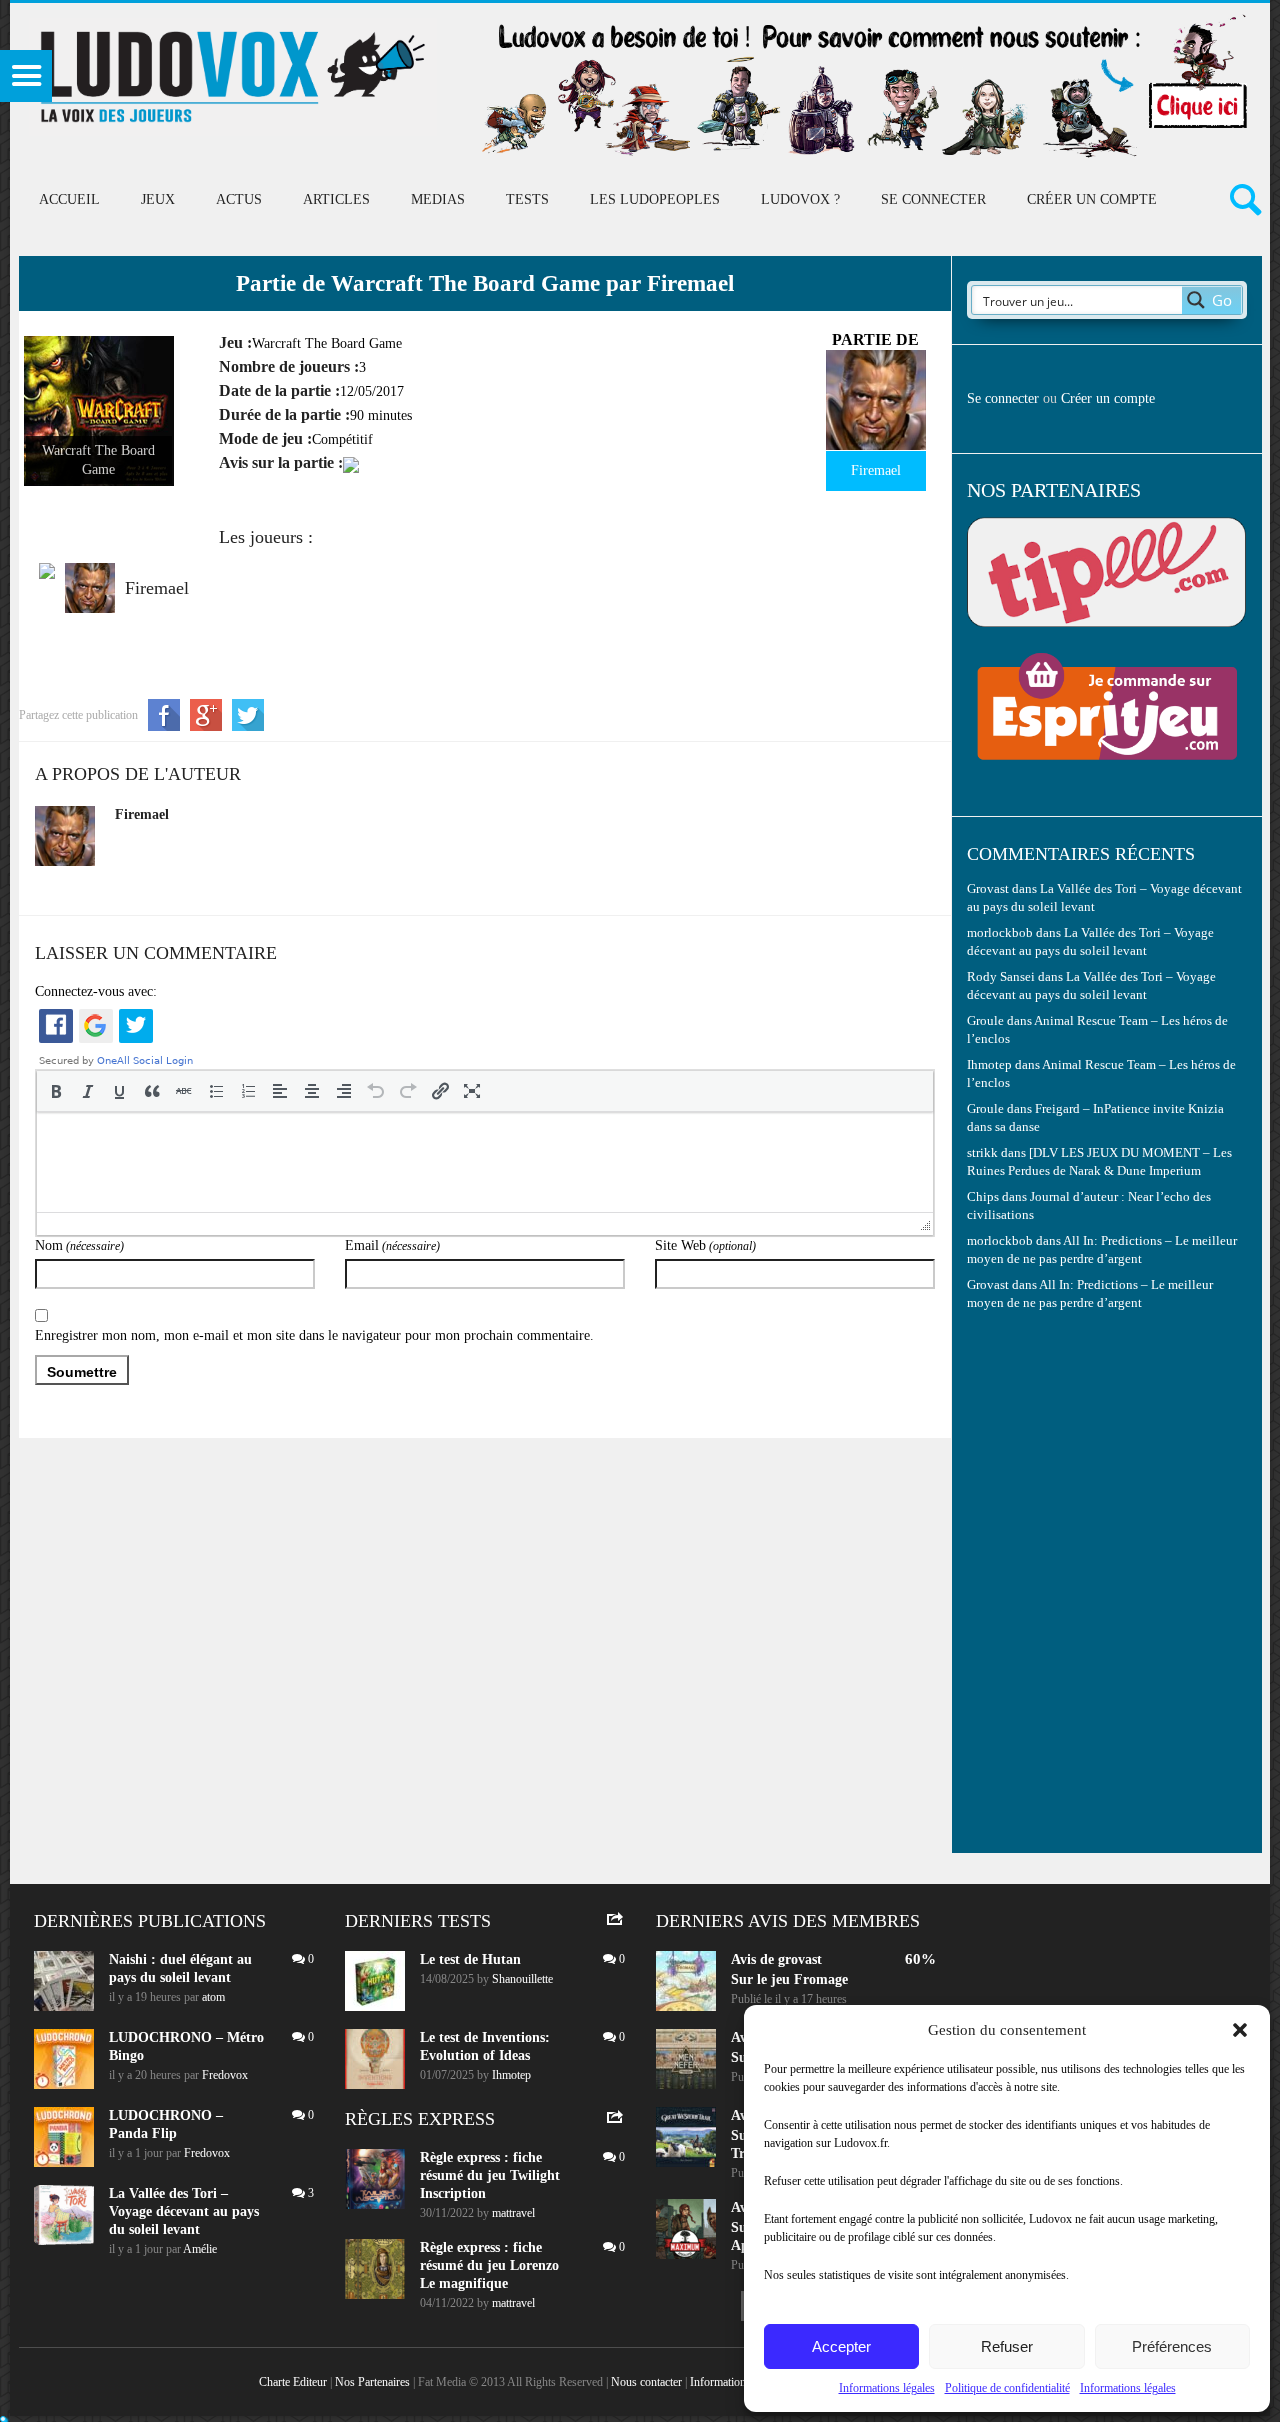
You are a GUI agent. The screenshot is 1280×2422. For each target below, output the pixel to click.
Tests (527, 199)
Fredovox (225, 2075)
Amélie (200, 2249)
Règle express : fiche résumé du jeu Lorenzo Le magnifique (489, 2265)
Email (392, 1245)
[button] (1240, 2030)
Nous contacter (646, 2382)
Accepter (841, 2346)
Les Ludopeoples (655, 199)
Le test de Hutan (470, 1959)
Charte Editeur (293, 2382)
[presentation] (56, 1091)
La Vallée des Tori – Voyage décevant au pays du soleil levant (184, 2211)
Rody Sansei (1001, 977)
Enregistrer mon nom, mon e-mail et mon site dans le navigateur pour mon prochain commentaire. (314, 1335)
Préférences (1172, 2346)
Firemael (142, 814)
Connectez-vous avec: (96, 991)
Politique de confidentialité (1007, 2388)
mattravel (513, 2213)
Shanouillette (522, 1979)
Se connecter (933, 199)
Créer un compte (1092, 199)
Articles (336, 199)
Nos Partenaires (372, 2382)
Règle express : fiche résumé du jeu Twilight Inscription (490, 2175)
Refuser (1007, 2346)
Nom (79, 1245)
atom (213, 1997)
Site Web (705, 1245)
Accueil (69, 199)
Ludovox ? (800, 199)
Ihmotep (989, 1065)
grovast (800, 1959)
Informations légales (887, 2388)
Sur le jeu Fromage (789, 1979)
